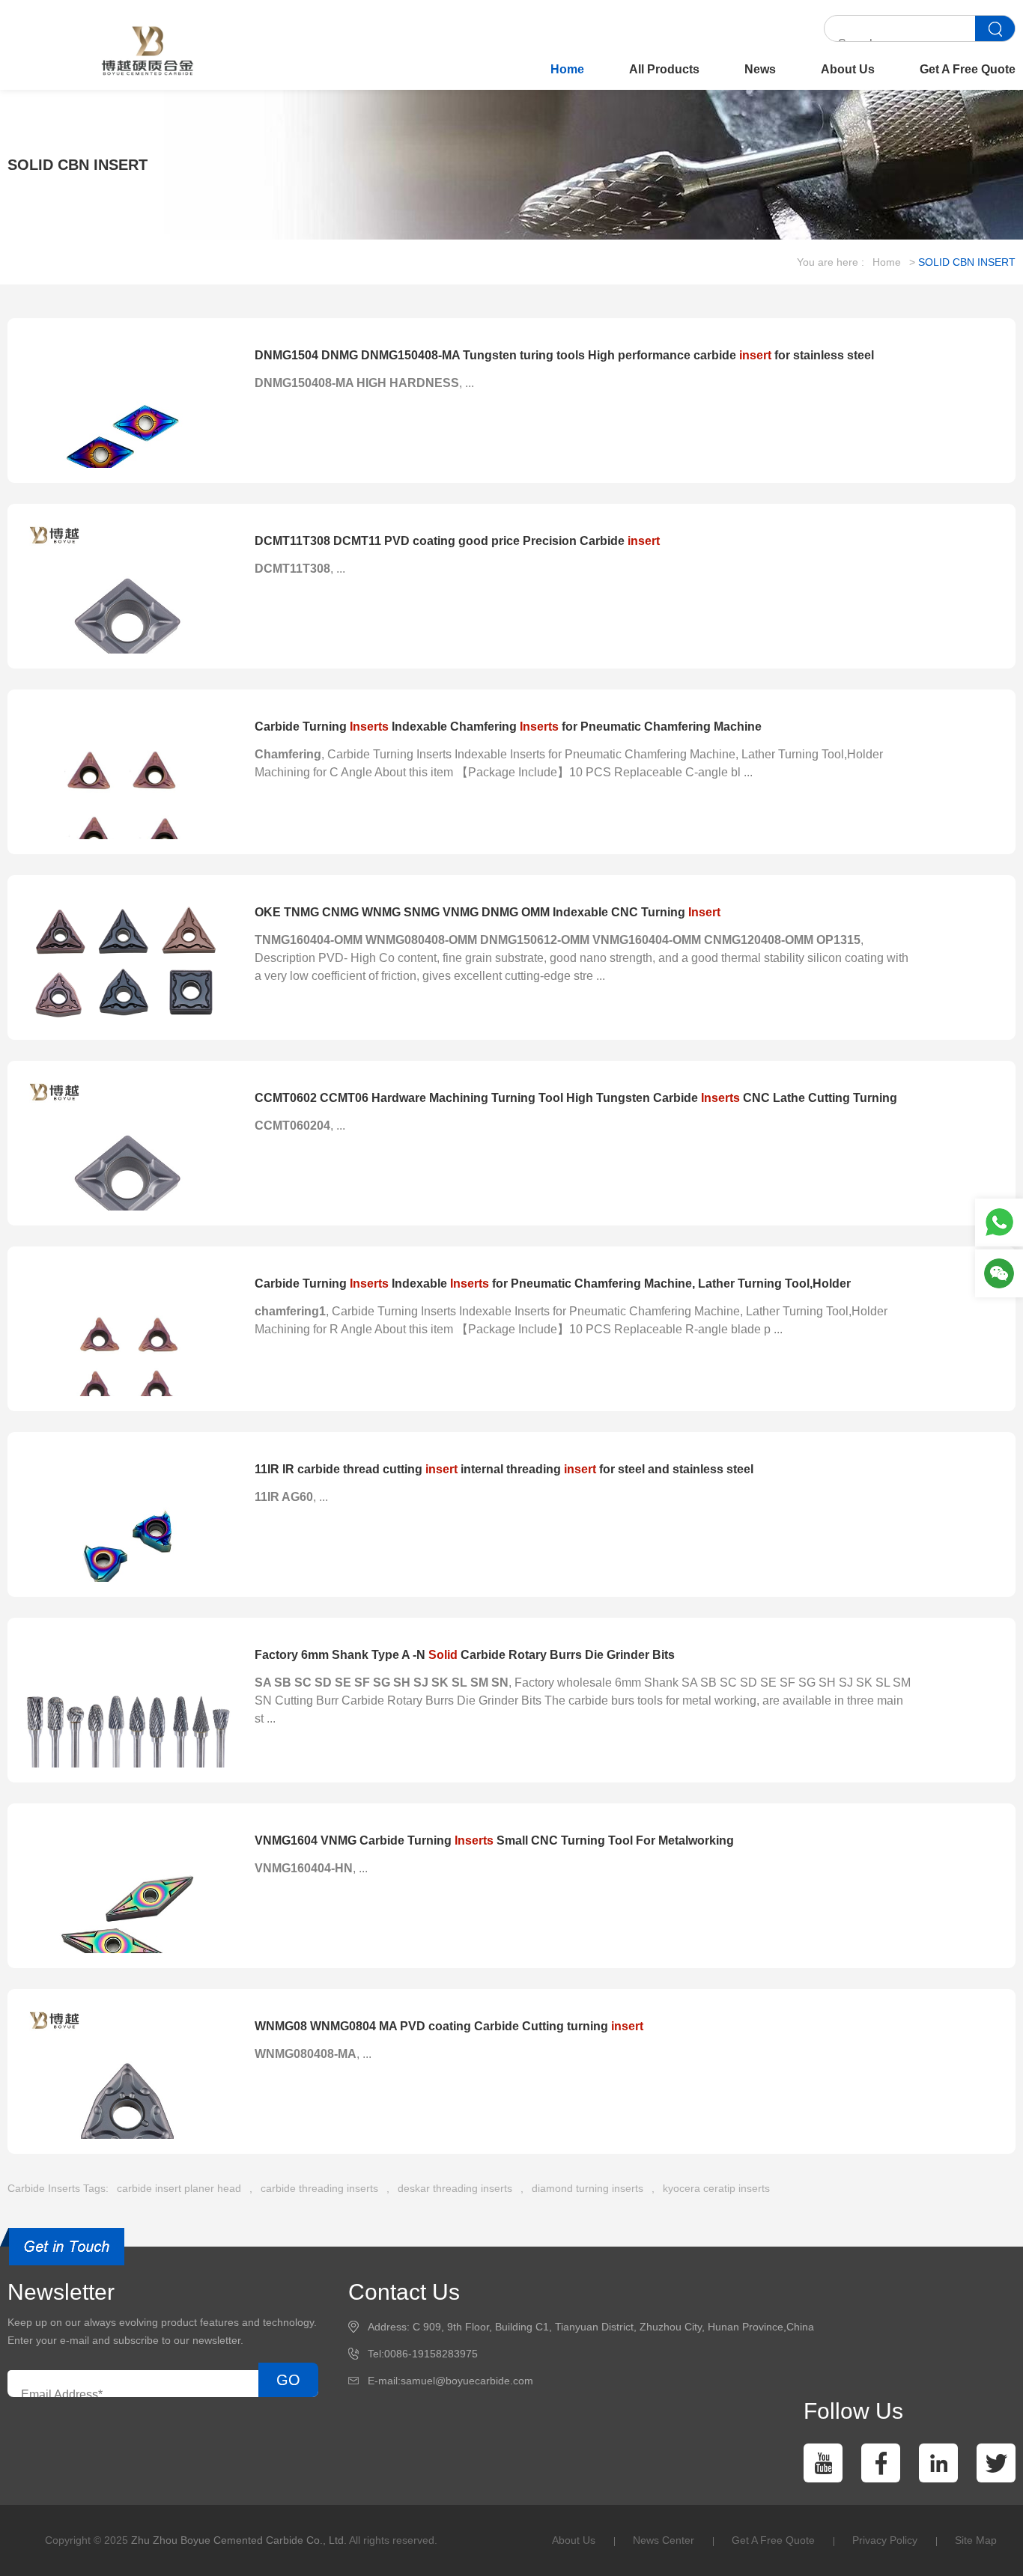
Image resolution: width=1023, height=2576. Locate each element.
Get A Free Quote (968, 69)
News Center (664, 2540)
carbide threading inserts (319, 2188)
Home (567, 69)
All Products (664, 69)
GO (288, 2380)
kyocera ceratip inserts (716, 2188)
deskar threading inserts (455, 2188)
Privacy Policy (885, 2540)
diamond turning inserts (588, 2188)
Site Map (976, 2540)
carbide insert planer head (179, 2188)
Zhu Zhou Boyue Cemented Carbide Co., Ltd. (239, 2540)
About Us (848, 69)
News (760, 69)
